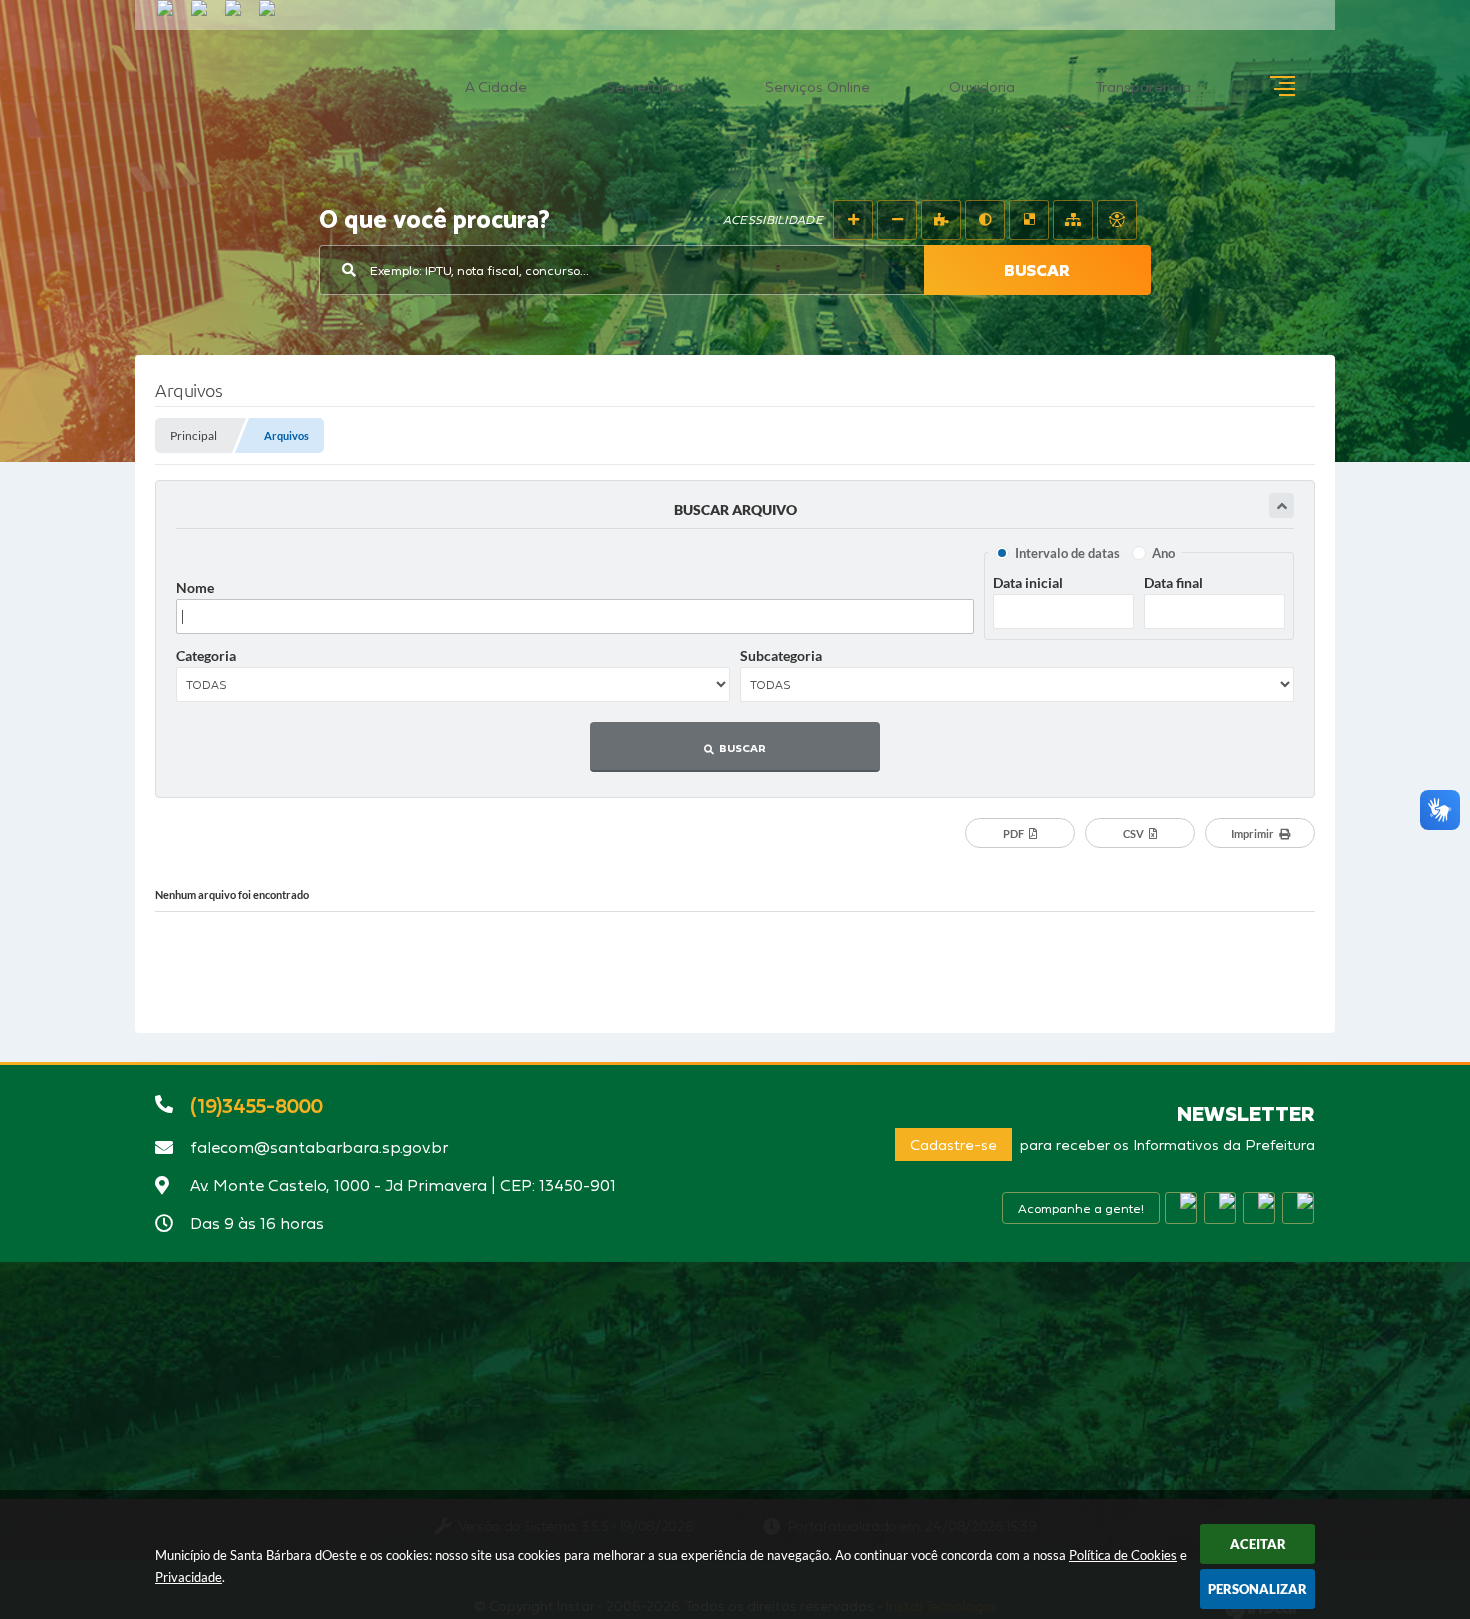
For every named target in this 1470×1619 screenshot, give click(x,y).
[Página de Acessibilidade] (1117, 220)
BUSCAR (1037, 270)
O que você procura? (434, 221)
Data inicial (1028, 582)
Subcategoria (781, 655)
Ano (1163, 553)
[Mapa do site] (1073, 220)
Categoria (206, 655)
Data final (1173, 582)
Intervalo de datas (1067, 553)
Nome (195, 587)
